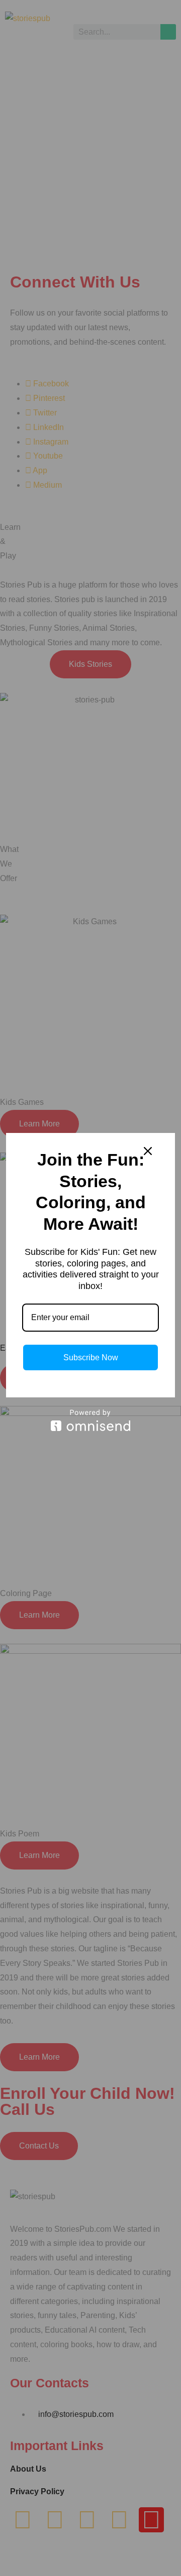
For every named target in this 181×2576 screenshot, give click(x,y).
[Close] (148, 1151)
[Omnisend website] (90, 1420)
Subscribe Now (91, 1357)
